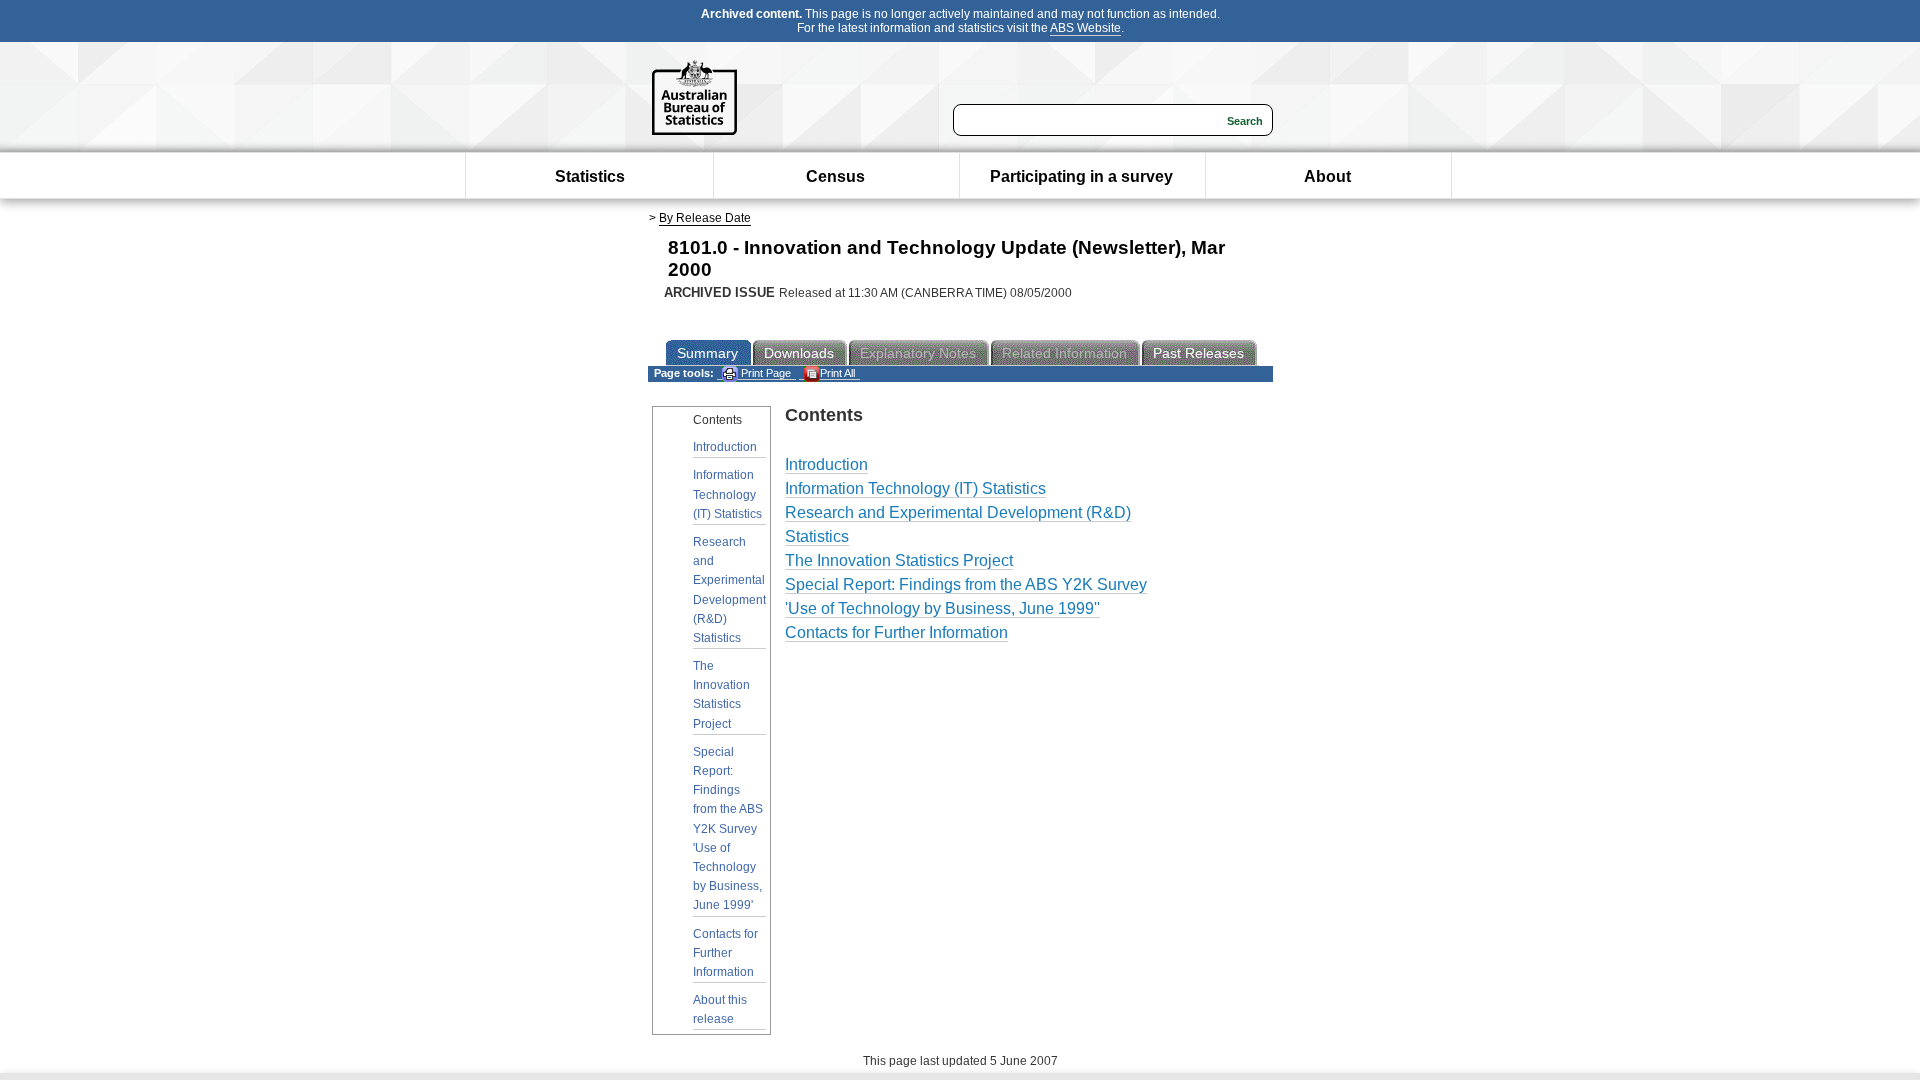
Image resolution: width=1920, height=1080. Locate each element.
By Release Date (705, 218)
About (1327, 176)
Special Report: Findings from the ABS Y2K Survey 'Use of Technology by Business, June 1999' (728, 829)
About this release (720, 1009)
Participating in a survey (1081, 176)
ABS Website (1085, 28)
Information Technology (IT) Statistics (727, 494)
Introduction (725, 447)
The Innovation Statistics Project (721, 695)
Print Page (764, 373)
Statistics (590, 176)
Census (835, 176)
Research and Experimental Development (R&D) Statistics (729, 590)
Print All (837, 373)
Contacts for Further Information (725, 953)
